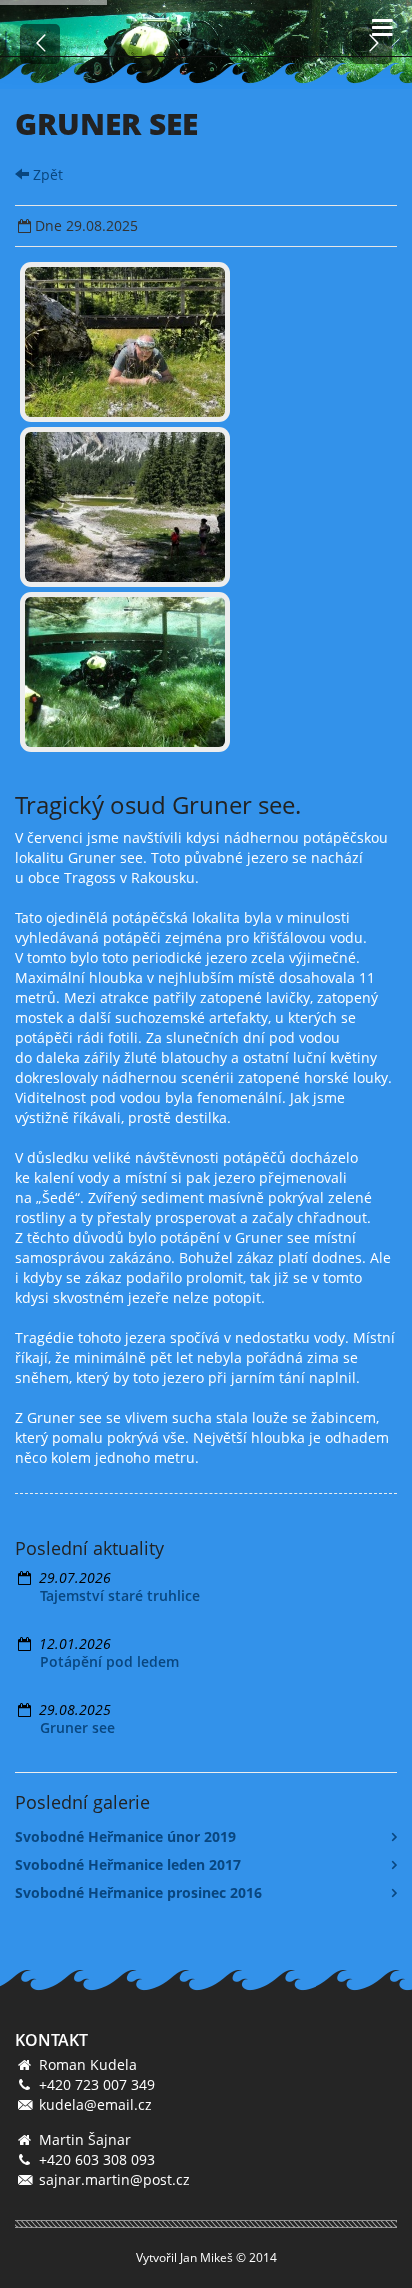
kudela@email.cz (95, 2104)
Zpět (46, 174)
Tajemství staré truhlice (120, 1595)
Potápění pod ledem (109, 1661)
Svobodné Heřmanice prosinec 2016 (138, 1892)
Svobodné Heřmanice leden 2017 (128, 1864)
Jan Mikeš (206, 2257)
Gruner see (77, 1727)
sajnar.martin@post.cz (114, 2179)
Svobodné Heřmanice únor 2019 (125, 1836)
